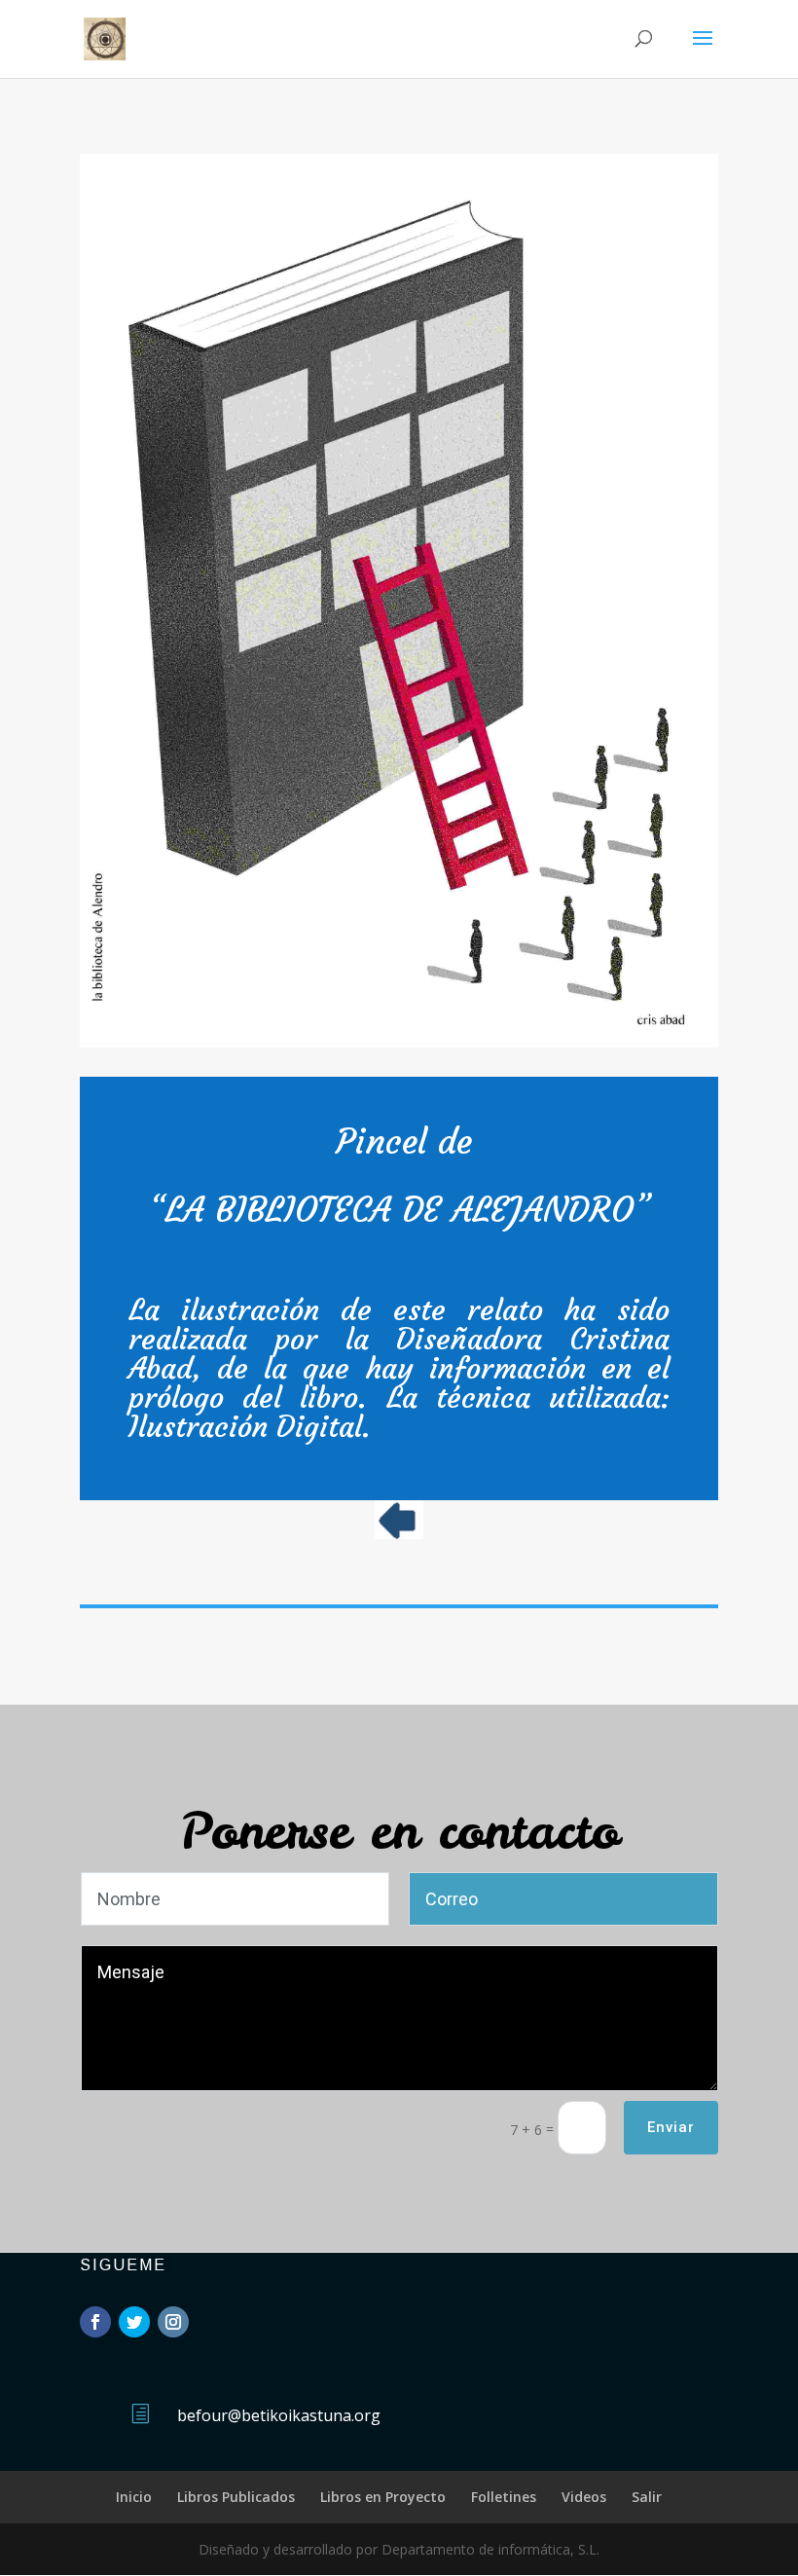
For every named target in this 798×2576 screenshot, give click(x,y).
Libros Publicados (236, 2497)
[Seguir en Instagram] (173, 2322)
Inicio (134, 2497)
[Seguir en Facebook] (95, 2322)
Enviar (671, 2127)
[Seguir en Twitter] (134, 2322)
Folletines (504, 2497)
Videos (584, 2497)
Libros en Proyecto (383, 2497)
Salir (647, 2497)
